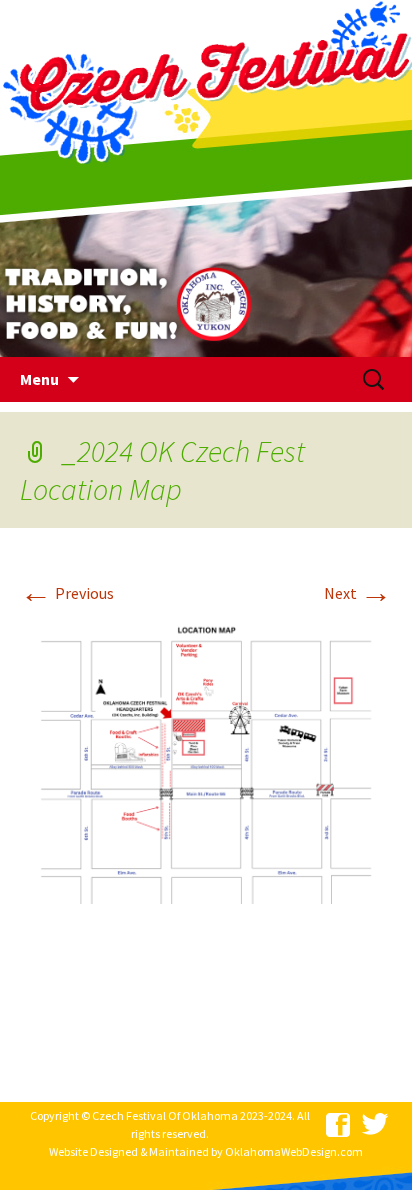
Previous (67, 593)
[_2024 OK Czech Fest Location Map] (206, 758)
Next (358, 593)
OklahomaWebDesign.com (294, 1151)
